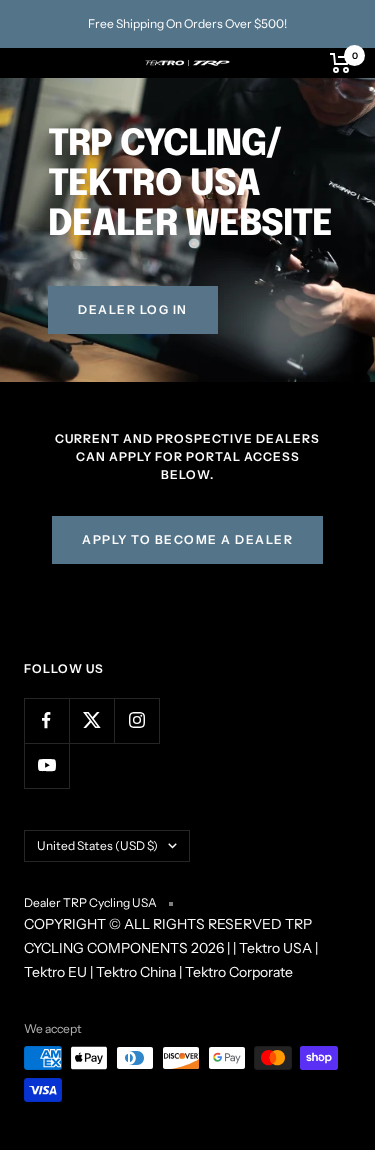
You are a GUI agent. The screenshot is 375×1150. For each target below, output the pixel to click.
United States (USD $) (97, 845)
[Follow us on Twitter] (91, 720)
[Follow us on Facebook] (46, 720)
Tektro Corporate (239, 972)
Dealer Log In (133, 309)
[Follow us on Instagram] (136, 720)
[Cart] (340, 63)
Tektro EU (55, 972)
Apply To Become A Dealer (187, 539)
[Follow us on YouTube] (46, 765)
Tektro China (136, 972)
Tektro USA (275, 948)
